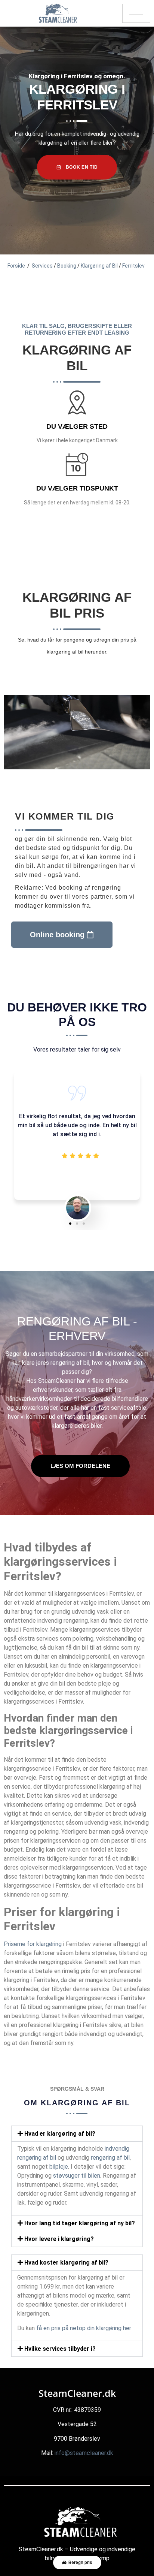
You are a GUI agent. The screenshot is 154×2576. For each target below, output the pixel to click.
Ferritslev (133, 266)
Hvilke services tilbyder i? (60, 2349)
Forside (16, 266)
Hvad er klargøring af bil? (60, 2134)
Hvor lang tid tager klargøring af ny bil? (80, 2223)
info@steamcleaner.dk (84, 2453)
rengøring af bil (70, 1363)
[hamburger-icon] (136, 13)
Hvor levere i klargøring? (59, 2239)
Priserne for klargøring (33, 1944)
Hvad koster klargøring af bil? (66, 2263)
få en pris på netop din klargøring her (84, 2328)
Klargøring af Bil (99, 266)
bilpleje (59, 2167)
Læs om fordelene (80, 1466)
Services (42, 266)
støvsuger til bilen (77, 2176)
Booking (67, 266)
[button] (70, 1224)
